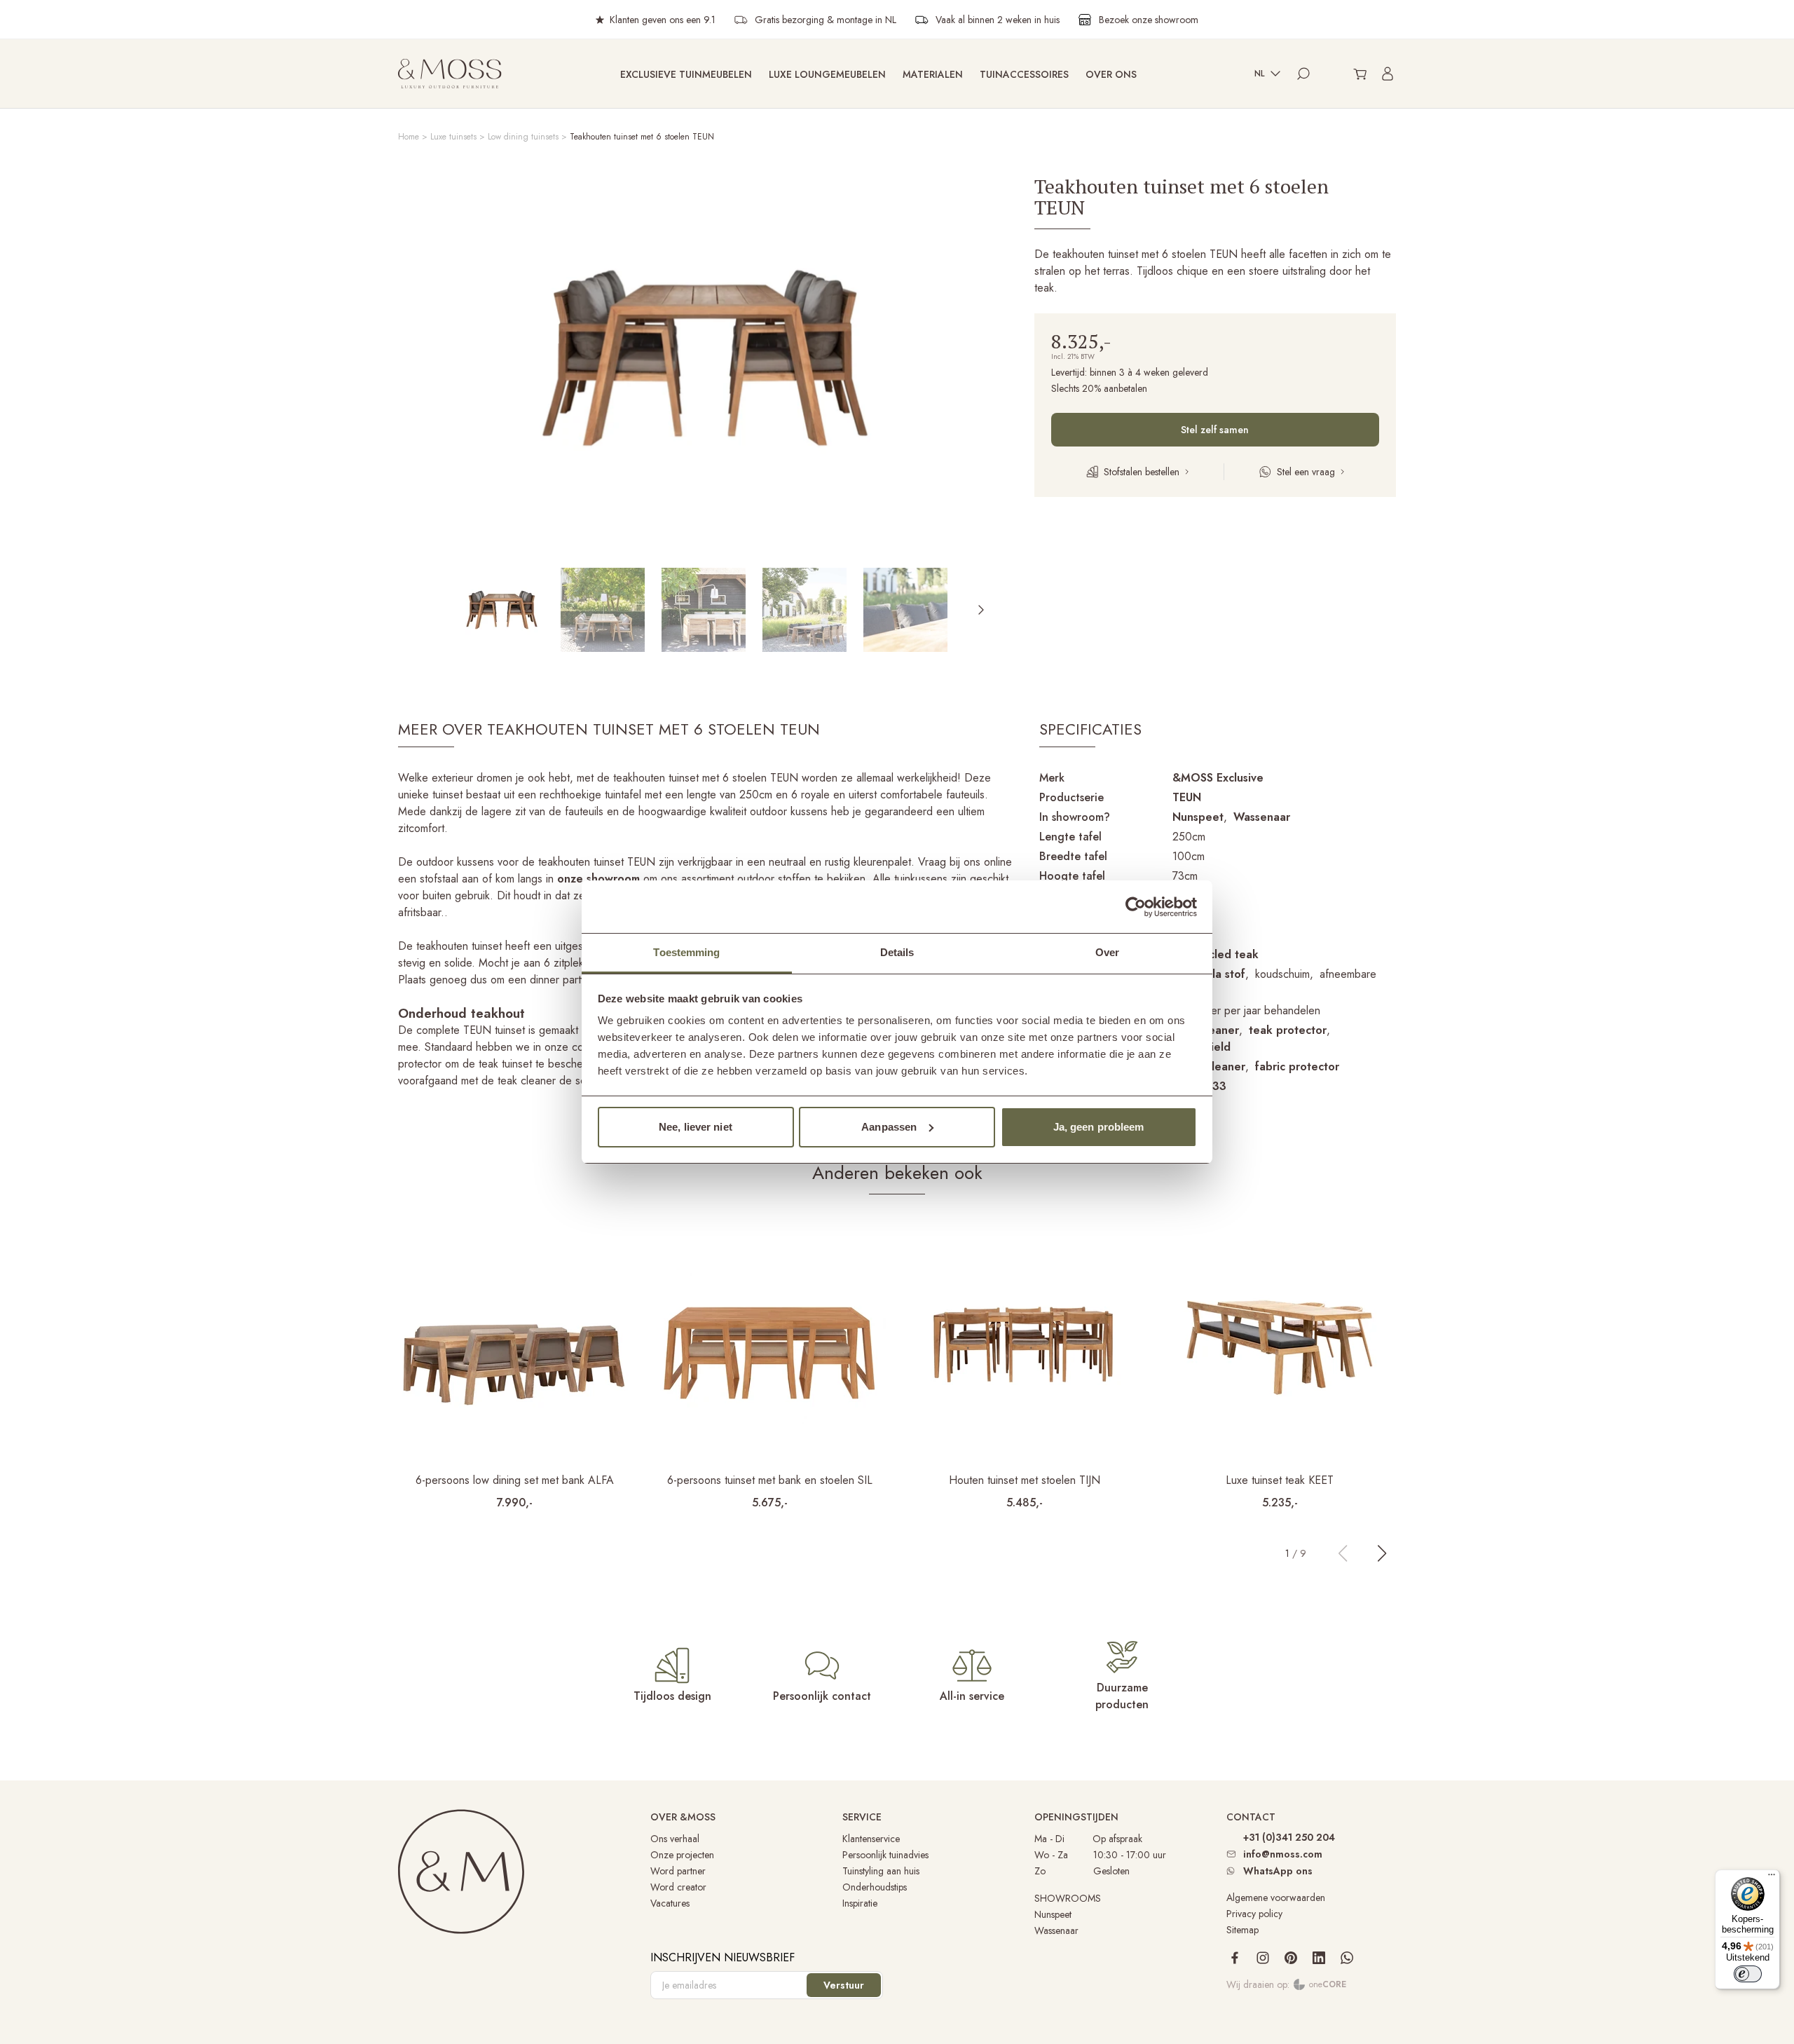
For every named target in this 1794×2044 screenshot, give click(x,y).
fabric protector (1297, 1067)
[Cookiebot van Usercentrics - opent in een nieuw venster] (1136, 907)
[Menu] (1772, 1878)
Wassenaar (1262, 817)
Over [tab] (1107, 952)
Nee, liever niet (696, 1127)
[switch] (1748, 1974)
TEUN (1187, 797)
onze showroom (598, 879)
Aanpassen (889, 1127)
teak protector (1288, 1030)
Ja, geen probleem (1099, 1127)
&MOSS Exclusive (1218, 778)
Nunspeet (1198, 817)
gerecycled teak (1216, 954)
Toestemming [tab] (686, 952)
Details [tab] (897, 952)
